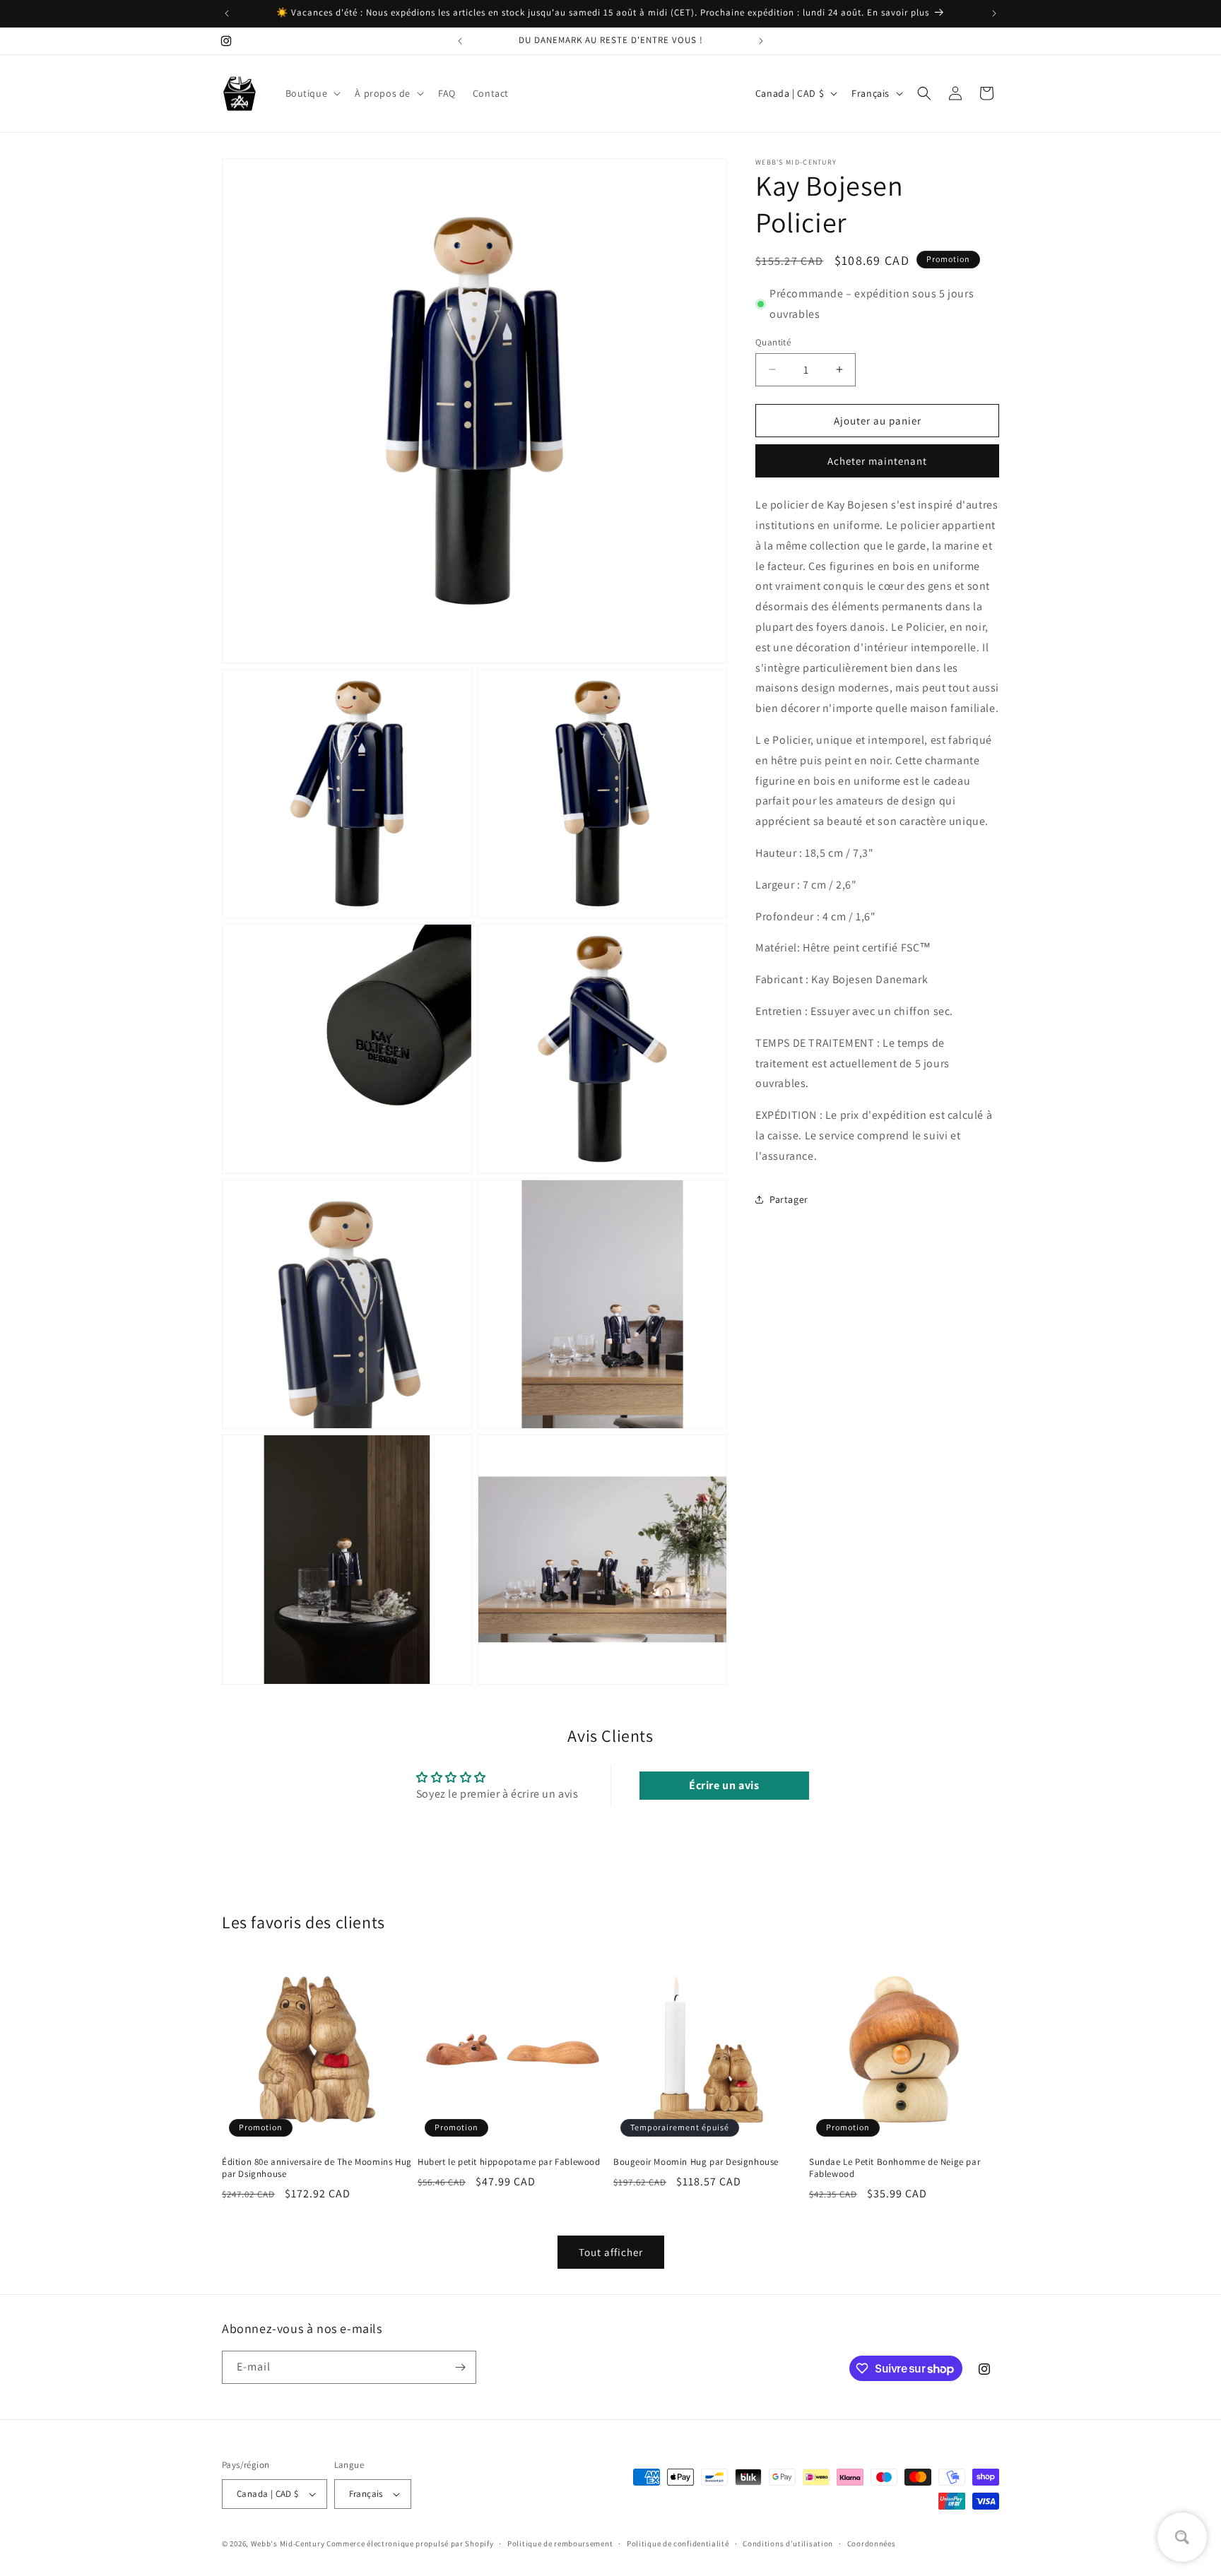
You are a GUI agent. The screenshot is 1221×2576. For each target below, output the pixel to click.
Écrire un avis (724, 1785)
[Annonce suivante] (994, 13)
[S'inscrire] (460, 2367)
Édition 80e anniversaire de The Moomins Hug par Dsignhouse (317, 2168)
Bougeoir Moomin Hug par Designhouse (696, 2162)
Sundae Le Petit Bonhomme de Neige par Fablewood (895, 2168)
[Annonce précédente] (227, 13)
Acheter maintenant (877, 461)
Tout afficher (611, 2252)
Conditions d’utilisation (788, 2544)
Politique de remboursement (560, 2544)
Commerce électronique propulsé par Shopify (410, 2544)
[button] (312, 93)
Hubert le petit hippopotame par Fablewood (509, 2162)
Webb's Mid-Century (288, 2544)
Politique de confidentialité (678, 2544)
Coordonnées (872, 2544)
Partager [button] (789, 1199)
